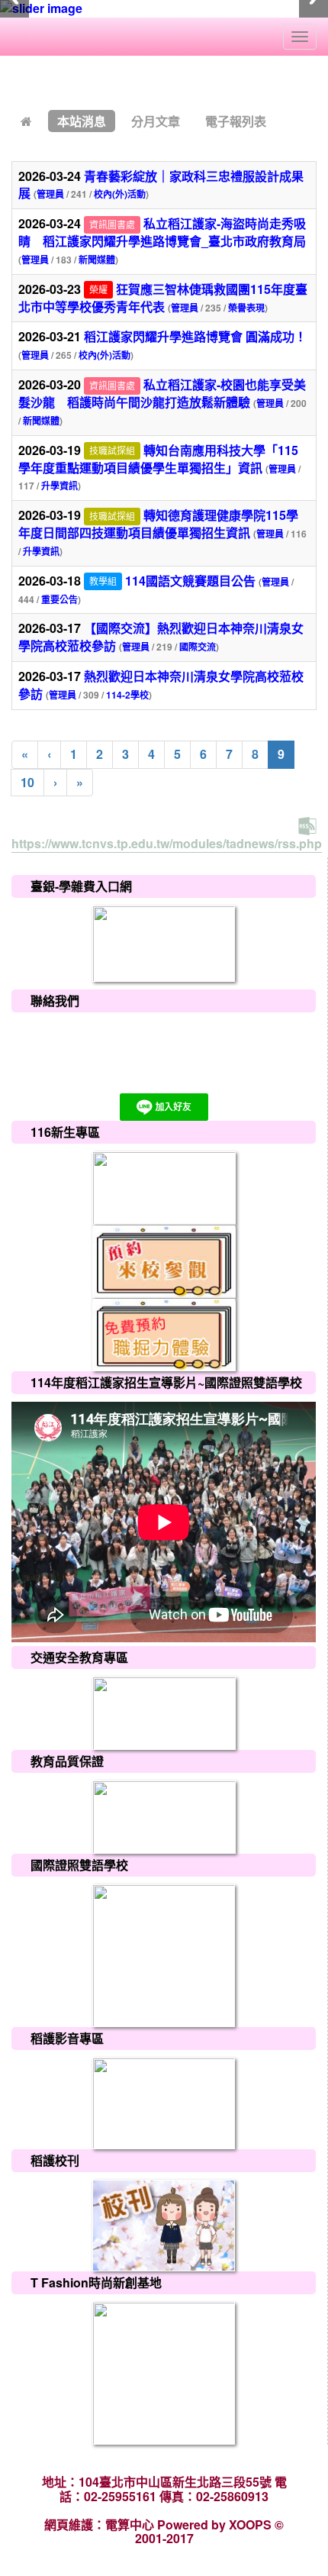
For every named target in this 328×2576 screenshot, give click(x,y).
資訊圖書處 (112, 224)
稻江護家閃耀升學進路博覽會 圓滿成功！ (195, 336)
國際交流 (198, 647)
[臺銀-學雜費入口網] (164, 942)
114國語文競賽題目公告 (190, 581)
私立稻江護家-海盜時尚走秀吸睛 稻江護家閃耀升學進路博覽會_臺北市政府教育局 (162, 232)
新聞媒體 (97, 260)
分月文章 (156, 121)
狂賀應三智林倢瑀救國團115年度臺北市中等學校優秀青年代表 (163, 298)
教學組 (103, 581)
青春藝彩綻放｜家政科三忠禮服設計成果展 (161, 185)
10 (27, 782)
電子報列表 (236, 121)
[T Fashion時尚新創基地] (164, 2372)
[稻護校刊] (164, 2224)
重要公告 (59, 599)
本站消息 (82, 121)
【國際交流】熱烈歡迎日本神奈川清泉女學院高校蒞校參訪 (161, 637)
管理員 (50, 194)
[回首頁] (26, 121)
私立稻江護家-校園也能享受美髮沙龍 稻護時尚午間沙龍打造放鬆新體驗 (162, 393)
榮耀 (98, 290)
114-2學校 (127, 695)
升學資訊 (59, 486)
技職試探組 (112, 451)
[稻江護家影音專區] (164, 2102)
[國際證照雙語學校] (164, 1954)
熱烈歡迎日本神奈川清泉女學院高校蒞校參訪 (161, 685)
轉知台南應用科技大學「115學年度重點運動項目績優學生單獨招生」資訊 (158, 459)
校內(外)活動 (120, 194)
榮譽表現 (246, 308)
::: (15, 81)
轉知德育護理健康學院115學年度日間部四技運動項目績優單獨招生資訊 (158, 524)
